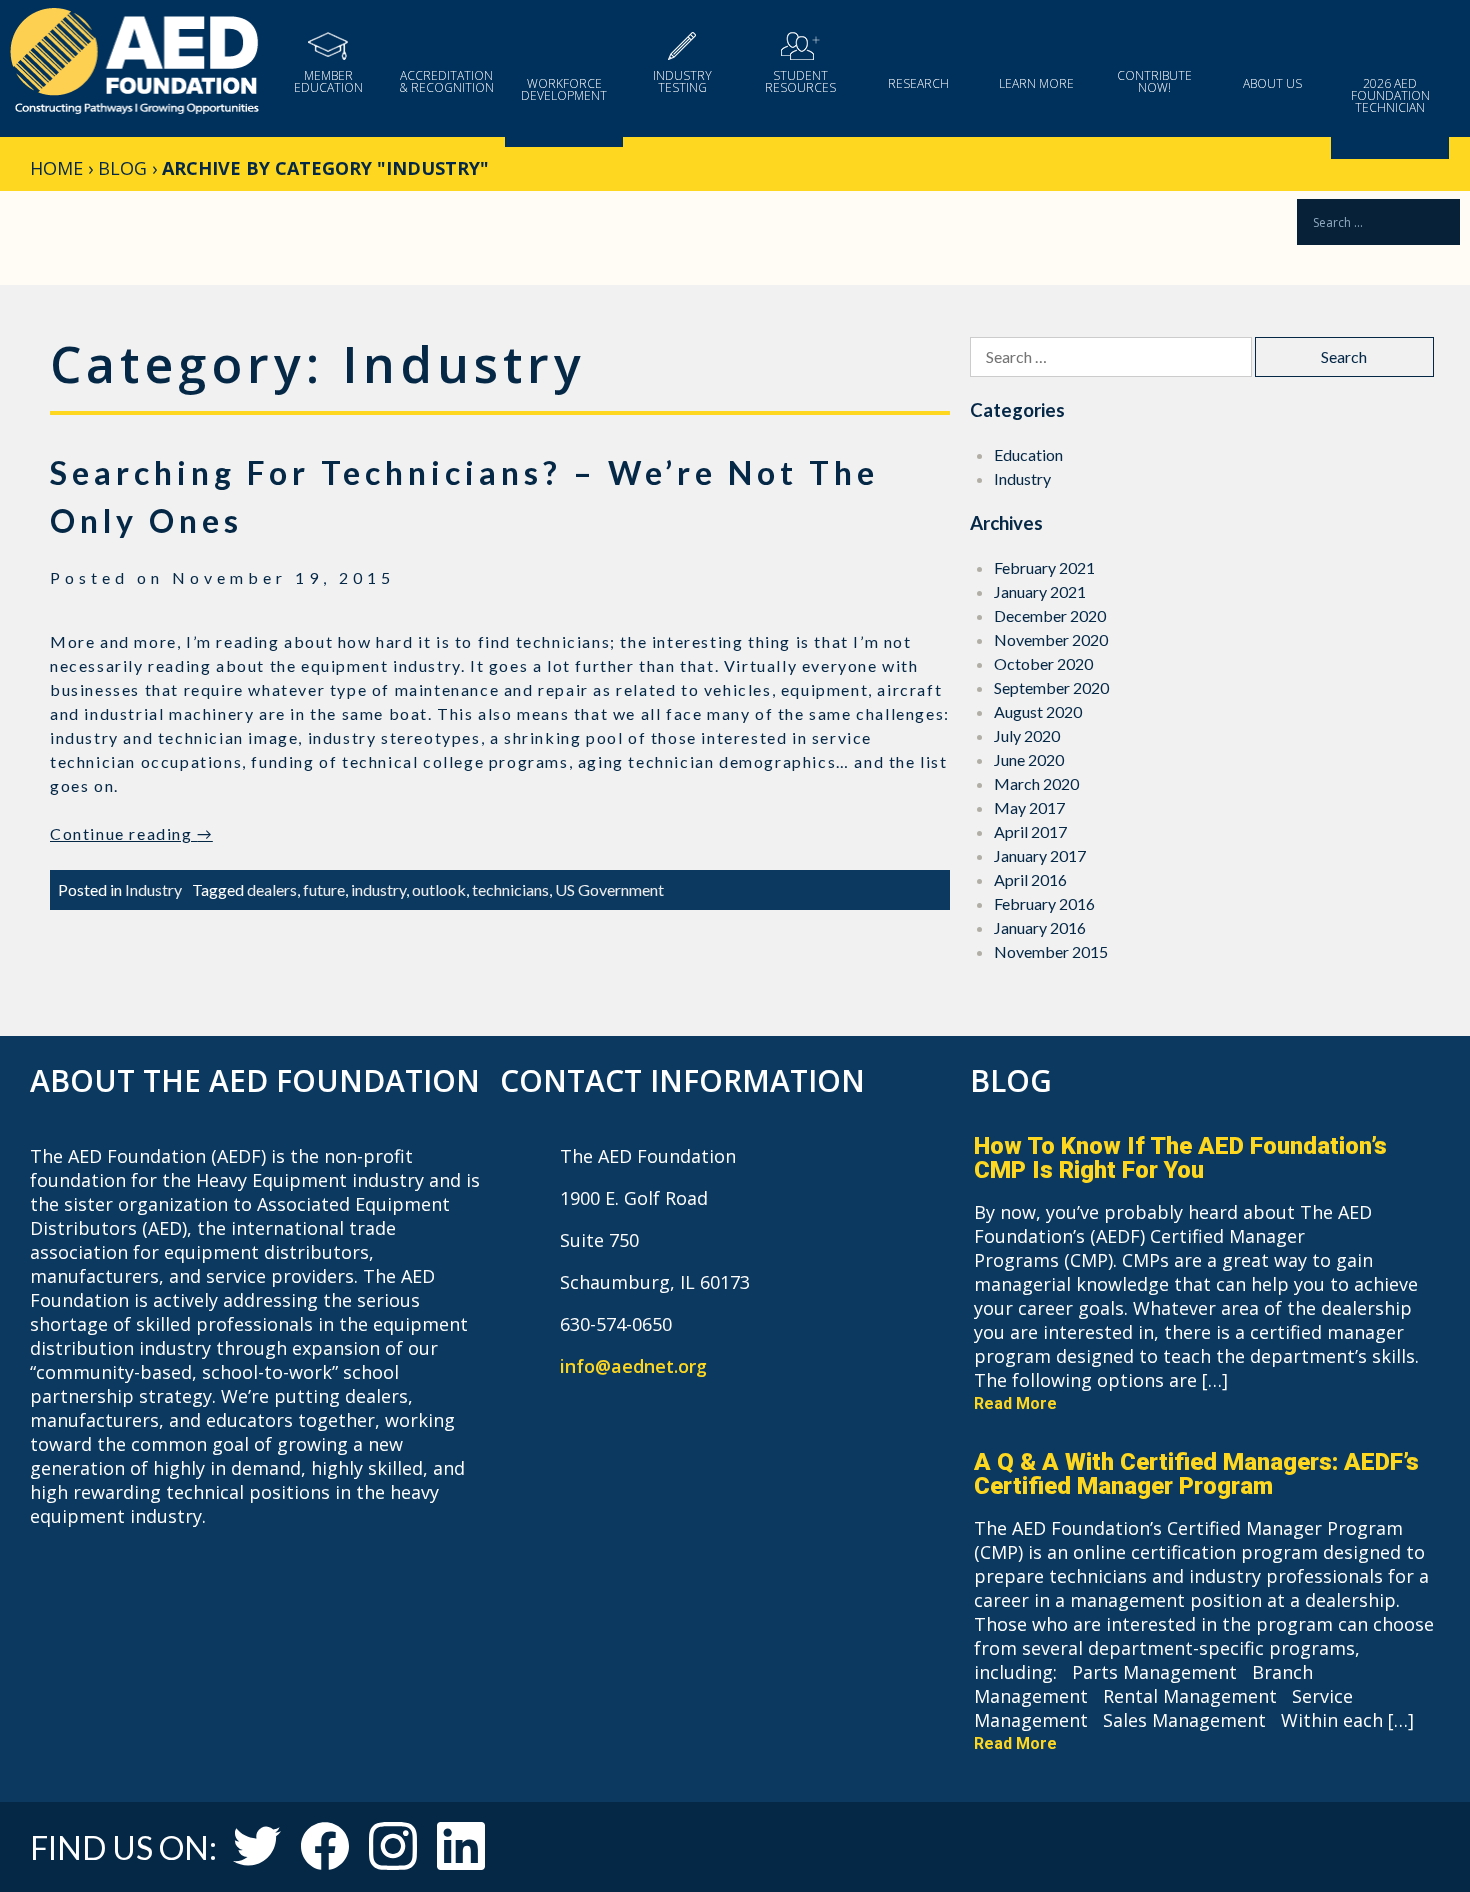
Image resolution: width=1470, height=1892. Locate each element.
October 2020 (1043, 663)
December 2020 (1050, 615)
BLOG (122, 168)
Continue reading (131, 833)
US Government (609, 889)
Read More (1015, 1403)
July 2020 (1027, 735)
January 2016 (1040, 927)
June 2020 (1029, 759)
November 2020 (1051, 639)
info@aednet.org (633, 1366)
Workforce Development (564, 88)
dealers (272, 889)
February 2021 (1044, 567)
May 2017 (1029, 807)
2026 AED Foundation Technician (1390, 94)
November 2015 (1051, 951)
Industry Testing (682, 80)
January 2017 (1040, 855)
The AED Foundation (134, 63)
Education (1028, 454)
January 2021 (1040, 591)
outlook (439, 889)
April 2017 (1030, 831)
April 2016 (1030, 879)
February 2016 (1044, 903)
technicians (510, 889)
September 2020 (1051, 687)
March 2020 (1036, 783)
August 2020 (1038, 711)
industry (378, 889)
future (324, 889)
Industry (153, 889)
